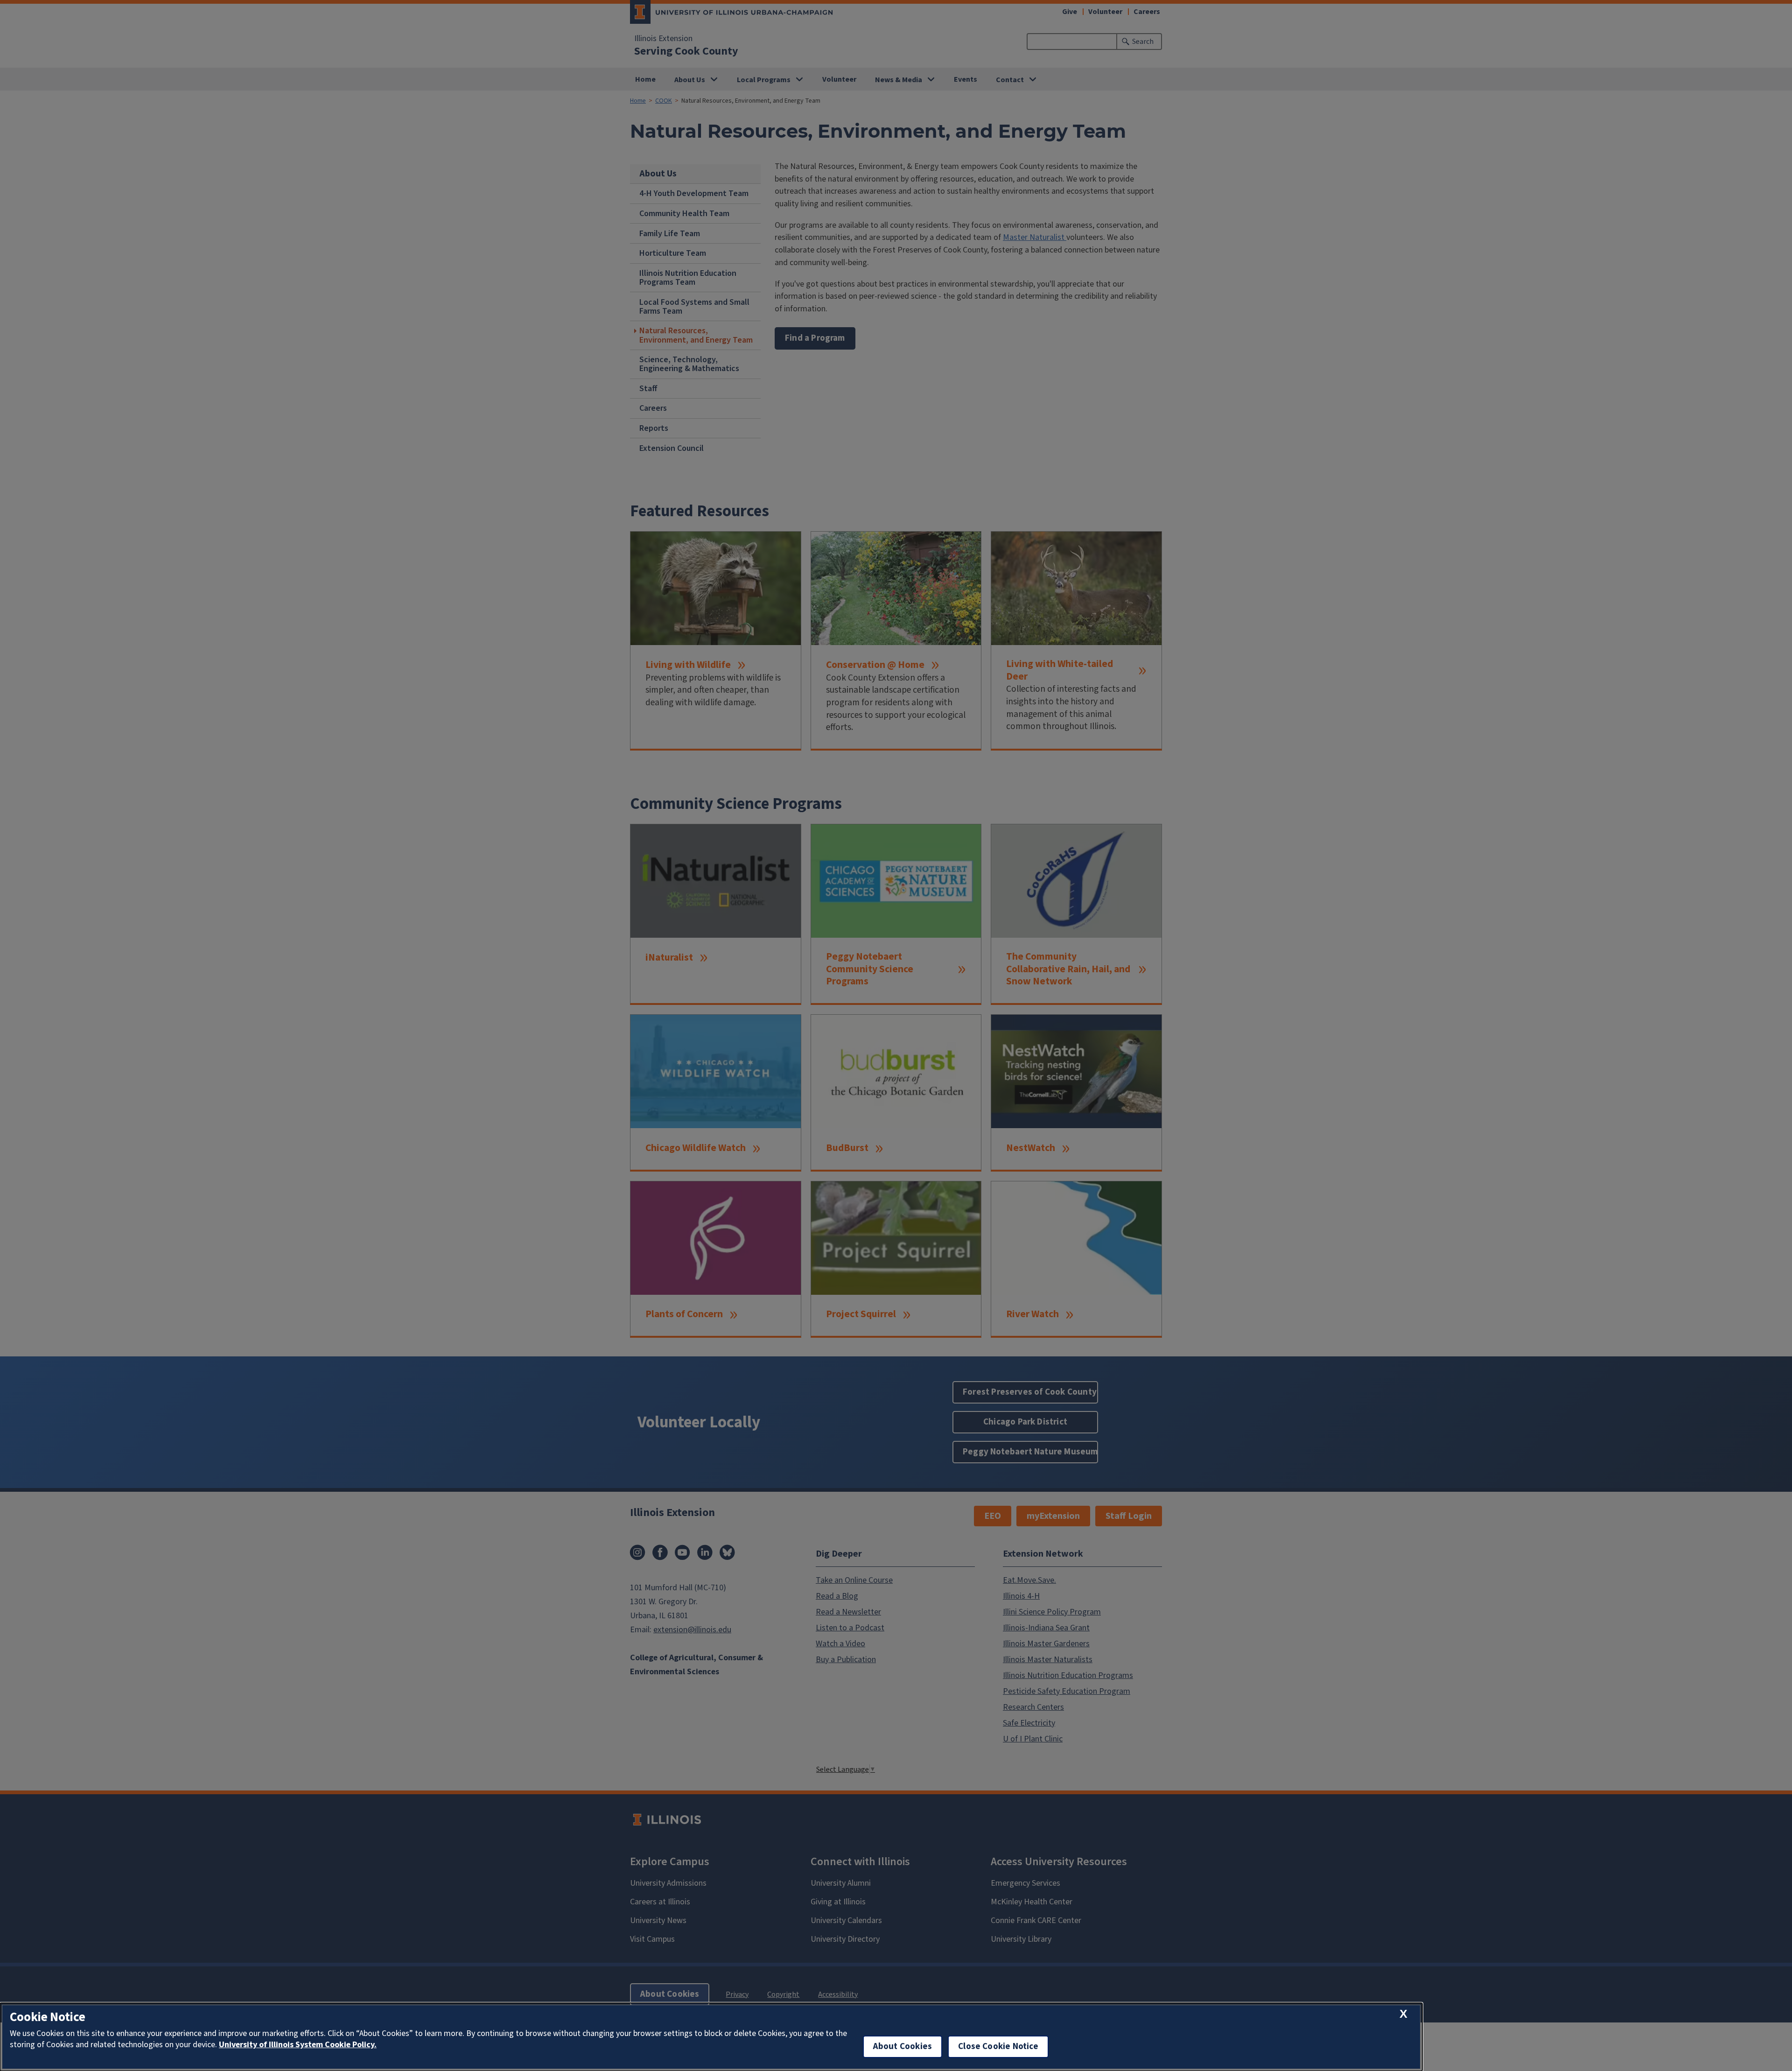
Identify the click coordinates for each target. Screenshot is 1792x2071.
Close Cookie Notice (998, 2046)
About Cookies (903, 2046)
